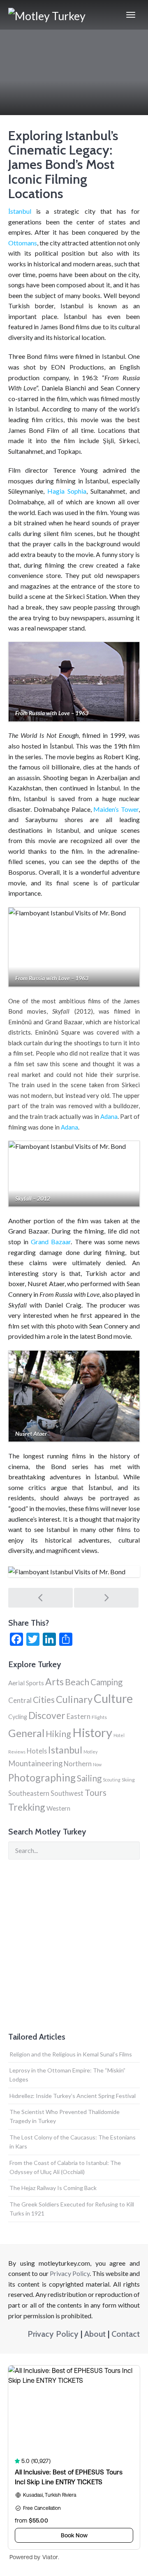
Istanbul (65, 1750)
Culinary (74, 1699)
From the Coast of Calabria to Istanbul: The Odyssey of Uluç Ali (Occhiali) (65, 2167)
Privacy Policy (70, 2273)
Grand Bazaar (51, 1242)
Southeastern (29, 1793)
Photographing (42, 1778)
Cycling (18, 1717)
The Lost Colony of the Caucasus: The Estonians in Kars (73, 2142)
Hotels (37, 1751)
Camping (106, 1682)
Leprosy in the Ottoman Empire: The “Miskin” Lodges (67, 2075)
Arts (54, 1682)
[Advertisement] (74, 1946)
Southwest (67, 1793)
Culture (113, 1698)
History (92, 1732)
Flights (99, 1717)
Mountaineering (35, 1763)
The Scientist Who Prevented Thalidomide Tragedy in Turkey (65, 2116)
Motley (90, 1752)
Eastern (79, 1716)
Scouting (112, 1780)
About (95, 2334)
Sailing (89, 1778)
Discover (47, 1715)
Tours (96, 1792)
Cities (44, 1699)
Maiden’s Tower (116, 809)
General (26, 1733)
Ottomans (23, 243)
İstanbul (20, 211)
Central (20, 1700)
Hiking (58, 1734)
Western (58, 1808)
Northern (78, 1764)
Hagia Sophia (67, 491)
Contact (126, 2334)
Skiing (128, 1780)
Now (97, 1764)
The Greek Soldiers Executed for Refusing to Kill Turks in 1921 (72, 2209)
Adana (109, 1116)
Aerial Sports (26, 1683)
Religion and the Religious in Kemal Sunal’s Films (71, 2054)
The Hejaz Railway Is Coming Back (53, 2188)
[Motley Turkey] (47, 15)
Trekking (27, 1807)
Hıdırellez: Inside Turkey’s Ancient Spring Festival (73, 2096)
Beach (77, 1682)
